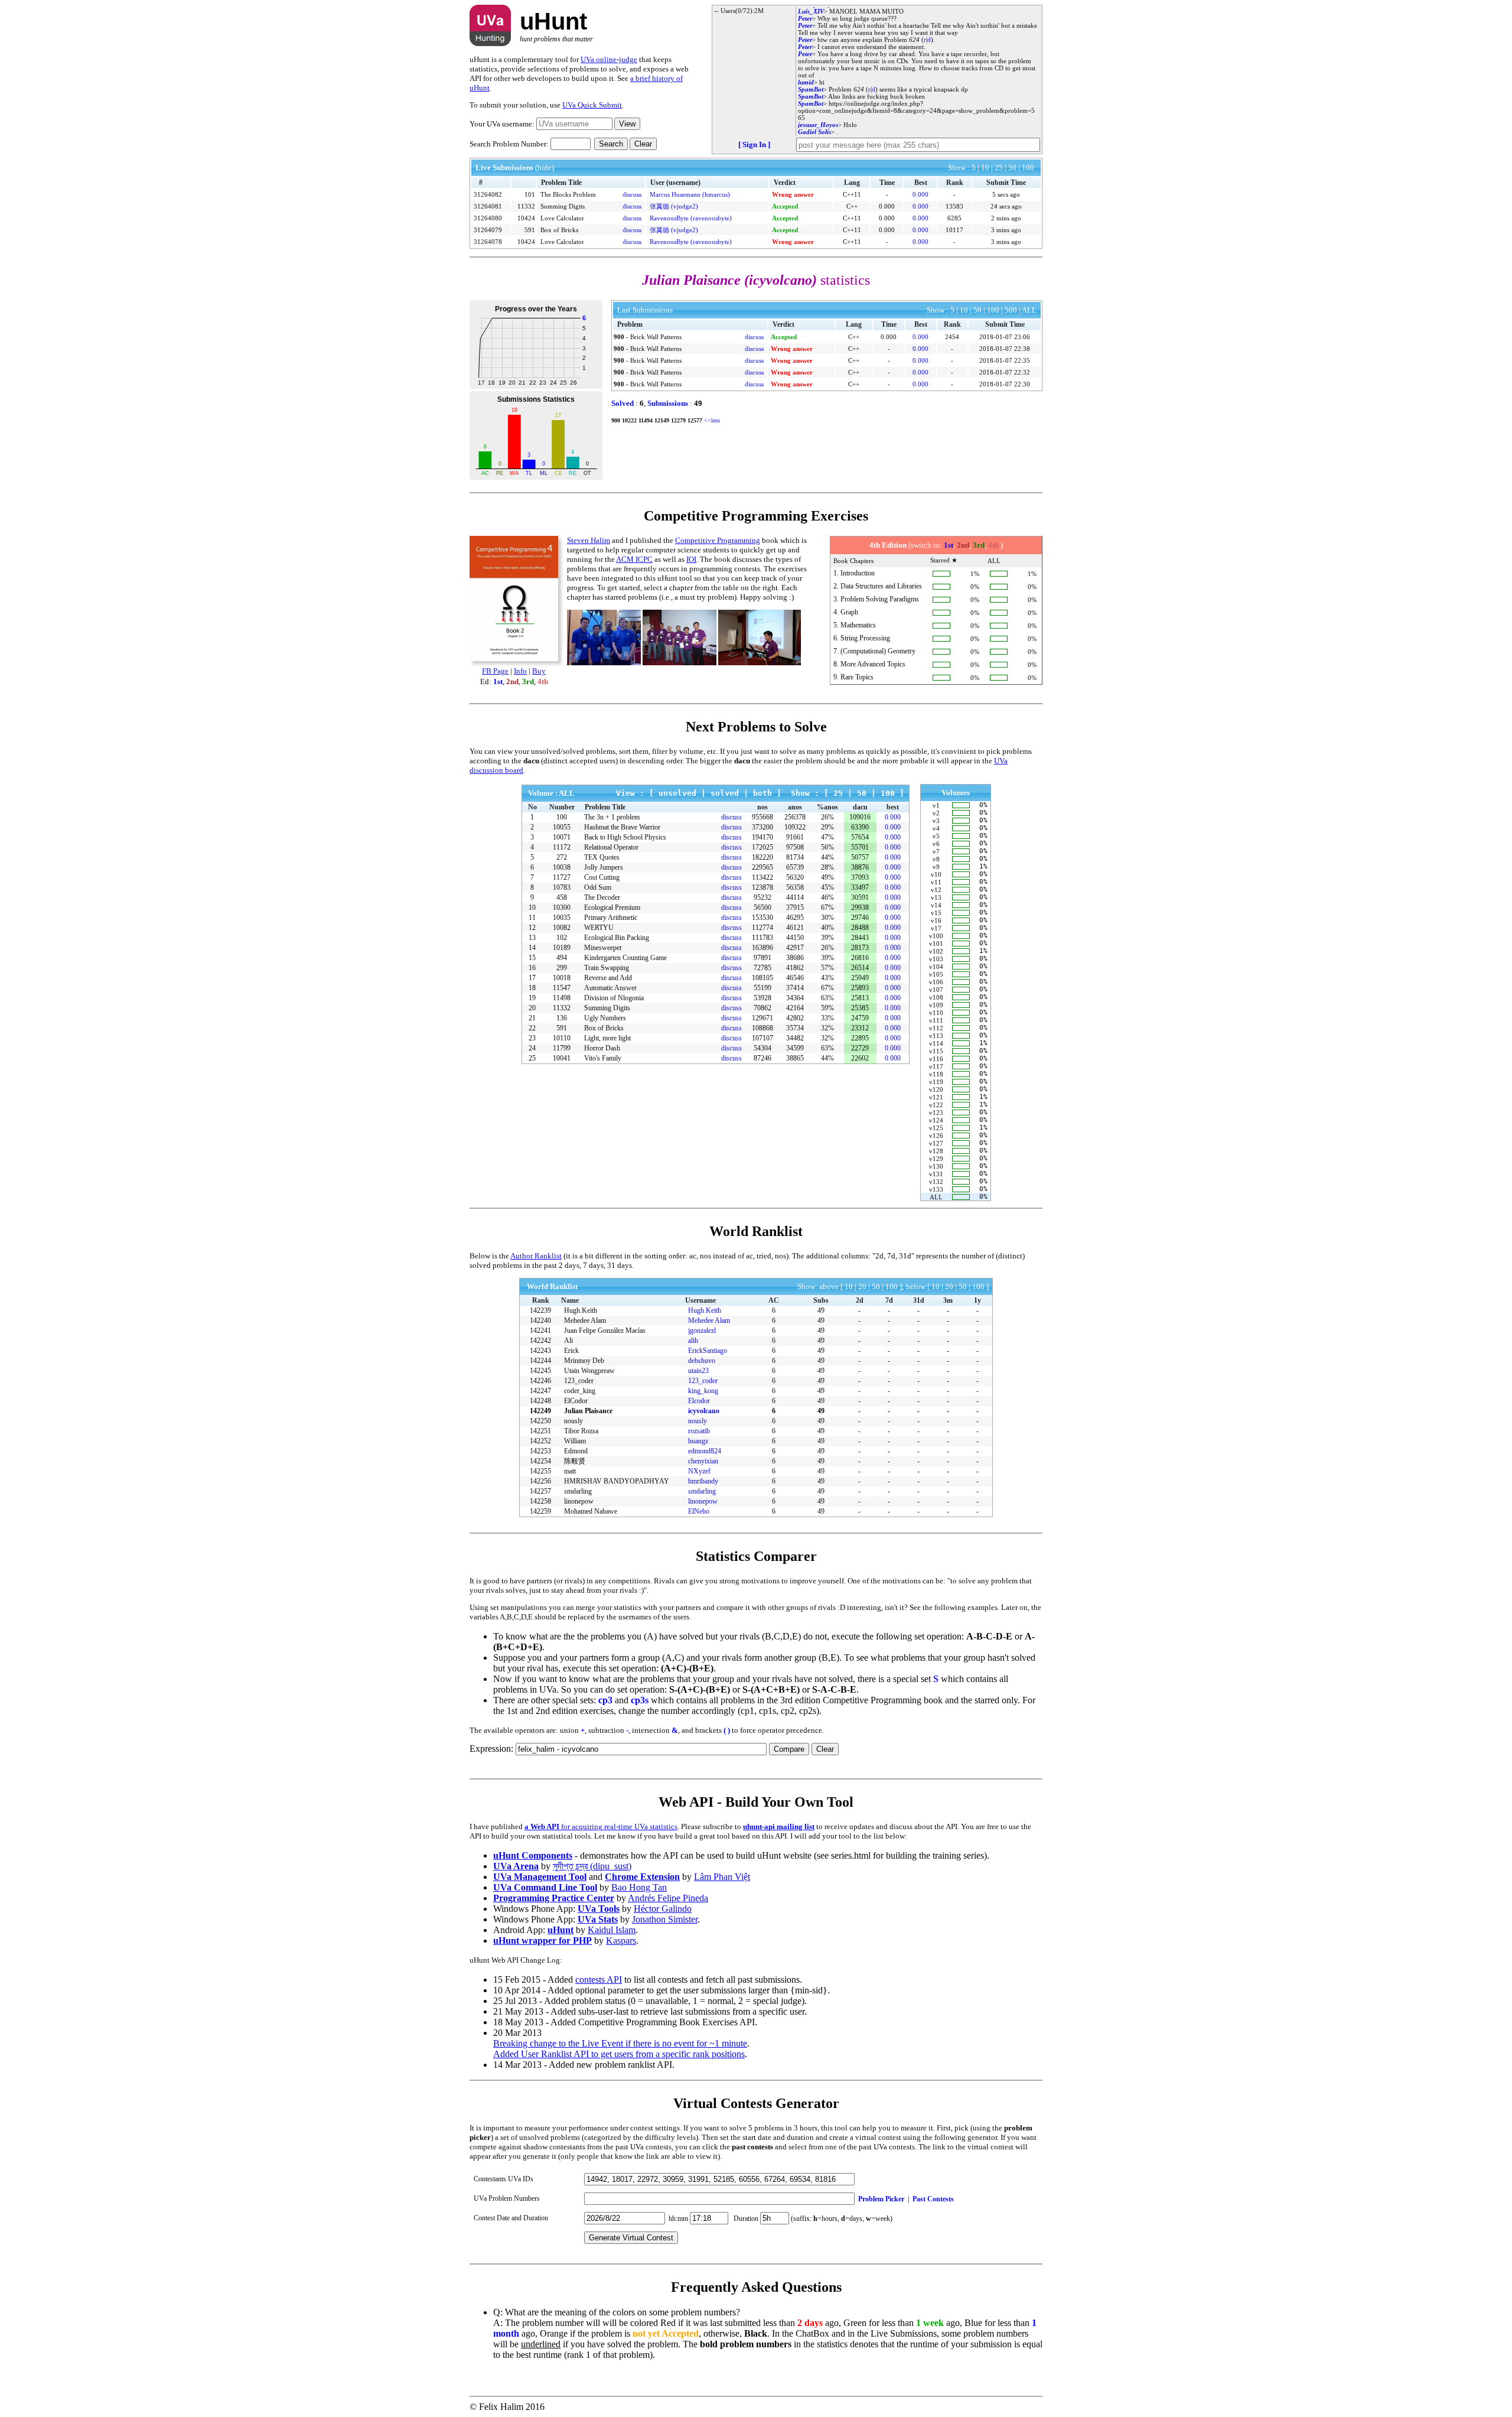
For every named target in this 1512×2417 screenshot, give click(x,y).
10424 (526, 218)
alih (693, 1341)
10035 (562, 918)
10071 (562, 837)
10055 (562, 827)
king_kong (703, 1391)
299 (562, 968)
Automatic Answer (610, 988)
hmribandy (703, 1481)
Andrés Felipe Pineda (668, 1898)
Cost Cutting (602, 877)
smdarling (702, 1491)
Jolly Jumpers (604, 867)
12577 (695, 420)
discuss (632, 194)
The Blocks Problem (568, 194)
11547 (562, 988)
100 (562, 817)
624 (914, 40)
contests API (599, 1980)
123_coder (703, 1381)
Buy (539, 671)
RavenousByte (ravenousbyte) (691, 218)
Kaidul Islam (612, 1930)
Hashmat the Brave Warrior (622, 827)
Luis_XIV (811, 11)
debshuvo (702, 1361)
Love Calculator (562, 218)
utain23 (698, 1371)
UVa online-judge (609, 59)
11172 (562, 847)
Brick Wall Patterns (656, 337)
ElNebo (699, 1511)
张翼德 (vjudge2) (674, 206)
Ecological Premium (612, 907)
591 (530, 230)
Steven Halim (589, 540)
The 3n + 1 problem (612, 817)
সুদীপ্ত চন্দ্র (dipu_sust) (592, 1866)
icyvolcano (704, 1411)
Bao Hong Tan (639, 1887)
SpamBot (811, 89)
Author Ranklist (536, 1256)
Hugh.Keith (705, 1310)
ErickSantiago (708, 1351)
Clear (643, 144)
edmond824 (705, 1451)
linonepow (703, 1501)
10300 (562, 907)
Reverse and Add (608, 978)
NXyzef (699, 1471)
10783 (562, 887)
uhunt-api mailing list (779, 1826)
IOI (691, 559)
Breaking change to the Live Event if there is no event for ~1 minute (620, 2043)
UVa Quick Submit (592, 105)
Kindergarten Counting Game (625, 958)
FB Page (495, 671)
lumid (806, 82)
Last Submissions (645, 310)
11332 (526, 206)
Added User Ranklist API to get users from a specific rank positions (619, 2054)
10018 (562, 978)
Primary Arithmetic (611, 918)
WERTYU (599, 928)
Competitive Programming (718, 540)
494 (562, 958)
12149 (662, 420)
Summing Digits (563, 206)
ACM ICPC (634, 559)
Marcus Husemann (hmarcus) (690, 194)
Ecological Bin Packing (617, 938)
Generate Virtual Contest (631, 2238)
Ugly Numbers (605, 1018)
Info (520, 671)
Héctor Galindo (663, 1909)
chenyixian (703, 1461)
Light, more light (607, 1038)
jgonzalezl (702, 1331)
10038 (562, 867)
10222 (629, 420)
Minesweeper (603, 948)
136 (562, 1018)
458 (562, 897)
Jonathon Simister (665, 1919)
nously (698, 1421)
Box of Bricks (559, 230)
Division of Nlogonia (614, 998)
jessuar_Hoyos (818, 125)
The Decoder (602, 897)
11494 (646, 420)
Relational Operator (611, 847)
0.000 (920, 194)
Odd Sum (598, 887)
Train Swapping (607, 968)
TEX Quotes (602, 857)
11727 (562, 877)
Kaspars (621, 1941)
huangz (698, 1441)
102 (562, 938)
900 (619, 337)
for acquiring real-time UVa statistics (601, 1826)
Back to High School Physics (625, 837)
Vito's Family (603, 1058)
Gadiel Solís (814, 132)
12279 (678, 420)
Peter (805, 18)
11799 (562, 1048)
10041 (562, 1058)
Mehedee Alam (709, 1320)
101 (530, 194)
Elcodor (699, 1401)
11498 (562, 998)
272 (562, 857)
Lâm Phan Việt (722, 1877)
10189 (562, 948)
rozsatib (699, 1431)
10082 (562, 928)
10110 (562, 1038)
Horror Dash (602, 1048)
